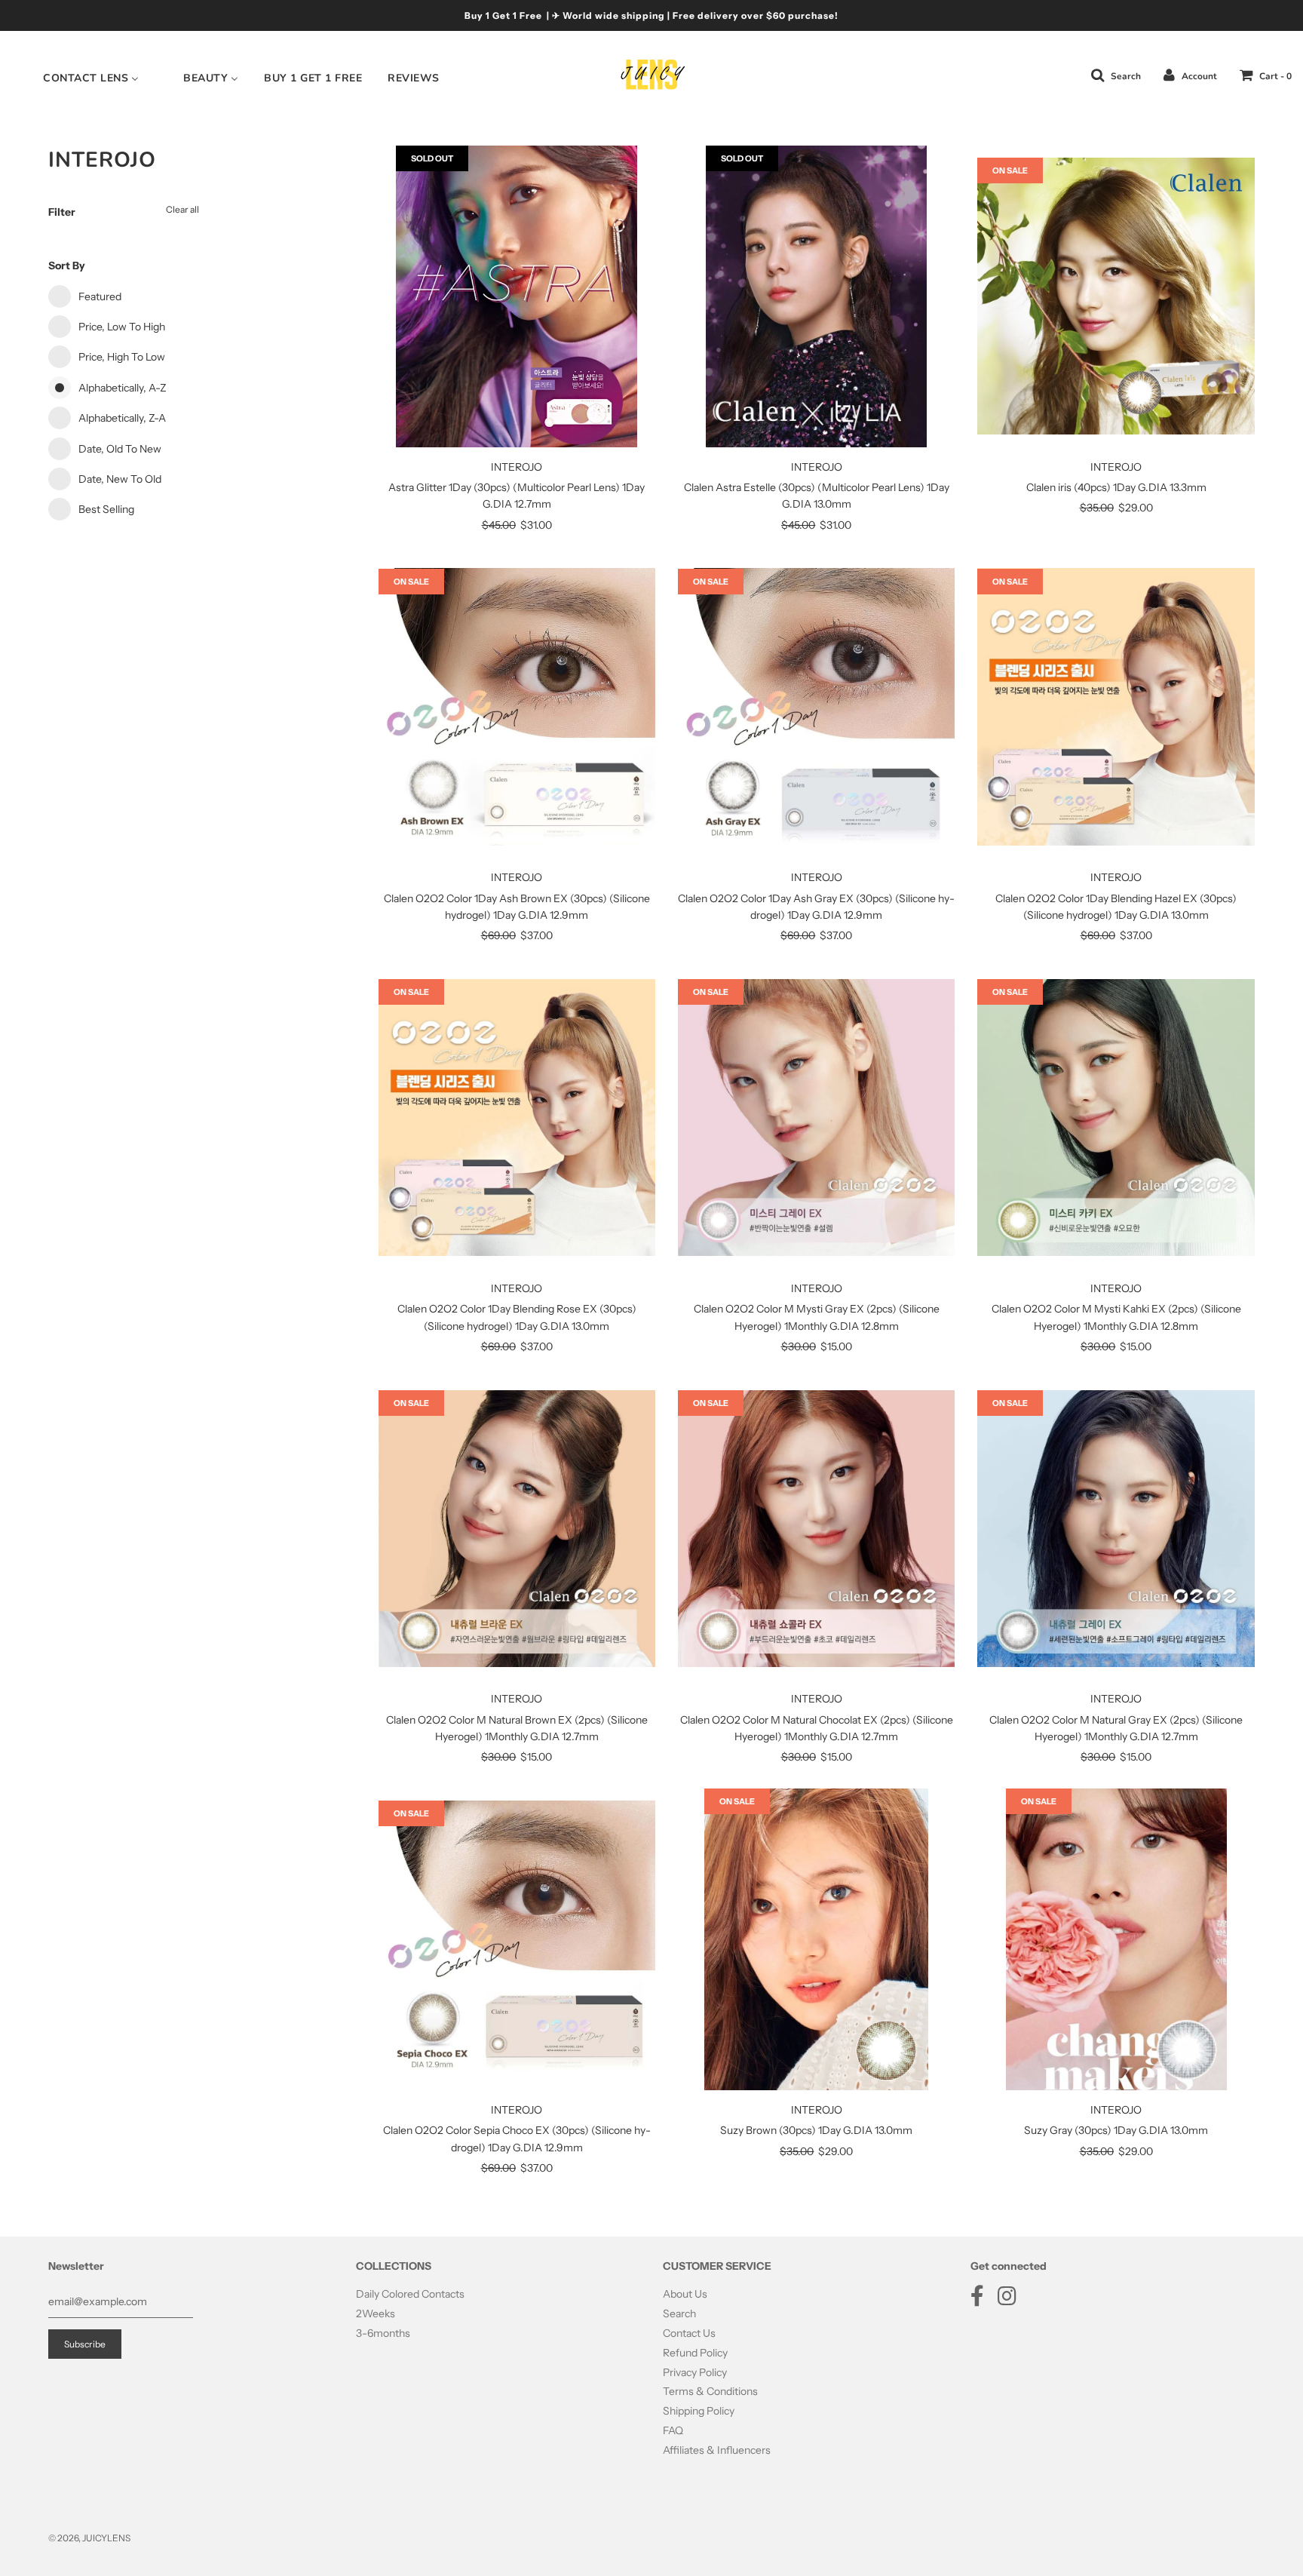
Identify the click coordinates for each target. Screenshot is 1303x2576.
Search (679, 2313)
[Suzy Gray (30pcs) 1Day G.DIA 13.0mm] (1116, 1939)
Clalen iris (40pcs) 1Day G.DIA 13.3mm (1116, 487)
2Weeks (376, 2313)
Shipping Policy (699, 2411)
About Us (685, 2294)
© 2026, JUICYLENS (89, 2538)
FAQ (673, 2430)
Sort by (67, 266)
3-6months (383, 2333)
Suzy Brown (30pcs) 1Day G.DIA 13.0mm (816, 2130)
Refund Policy (695, 2353)
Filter (62, 212)
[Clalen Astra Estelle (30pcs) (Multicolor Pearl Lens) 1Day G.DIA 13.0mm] (816, 296)
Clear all (182, 209)
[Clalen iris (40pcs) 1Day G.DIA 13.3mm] (1116, 296)
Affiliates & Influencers (717, 2450)
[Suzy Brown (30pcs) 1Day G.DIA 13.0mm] (816, 1939)
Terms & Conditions (710, 2391)
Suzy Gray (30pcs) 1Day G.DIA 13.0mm (1116, 2130)
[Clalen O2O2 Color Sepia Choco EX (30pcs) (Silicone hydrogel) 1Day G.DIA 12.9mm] (517, 1939)
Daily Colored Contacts (410, 2294)
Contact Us (689, 2333)
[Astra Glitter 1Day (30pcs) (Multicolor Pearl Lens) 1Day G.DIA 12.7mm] (517, 296)
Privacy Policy (695, 2372)
